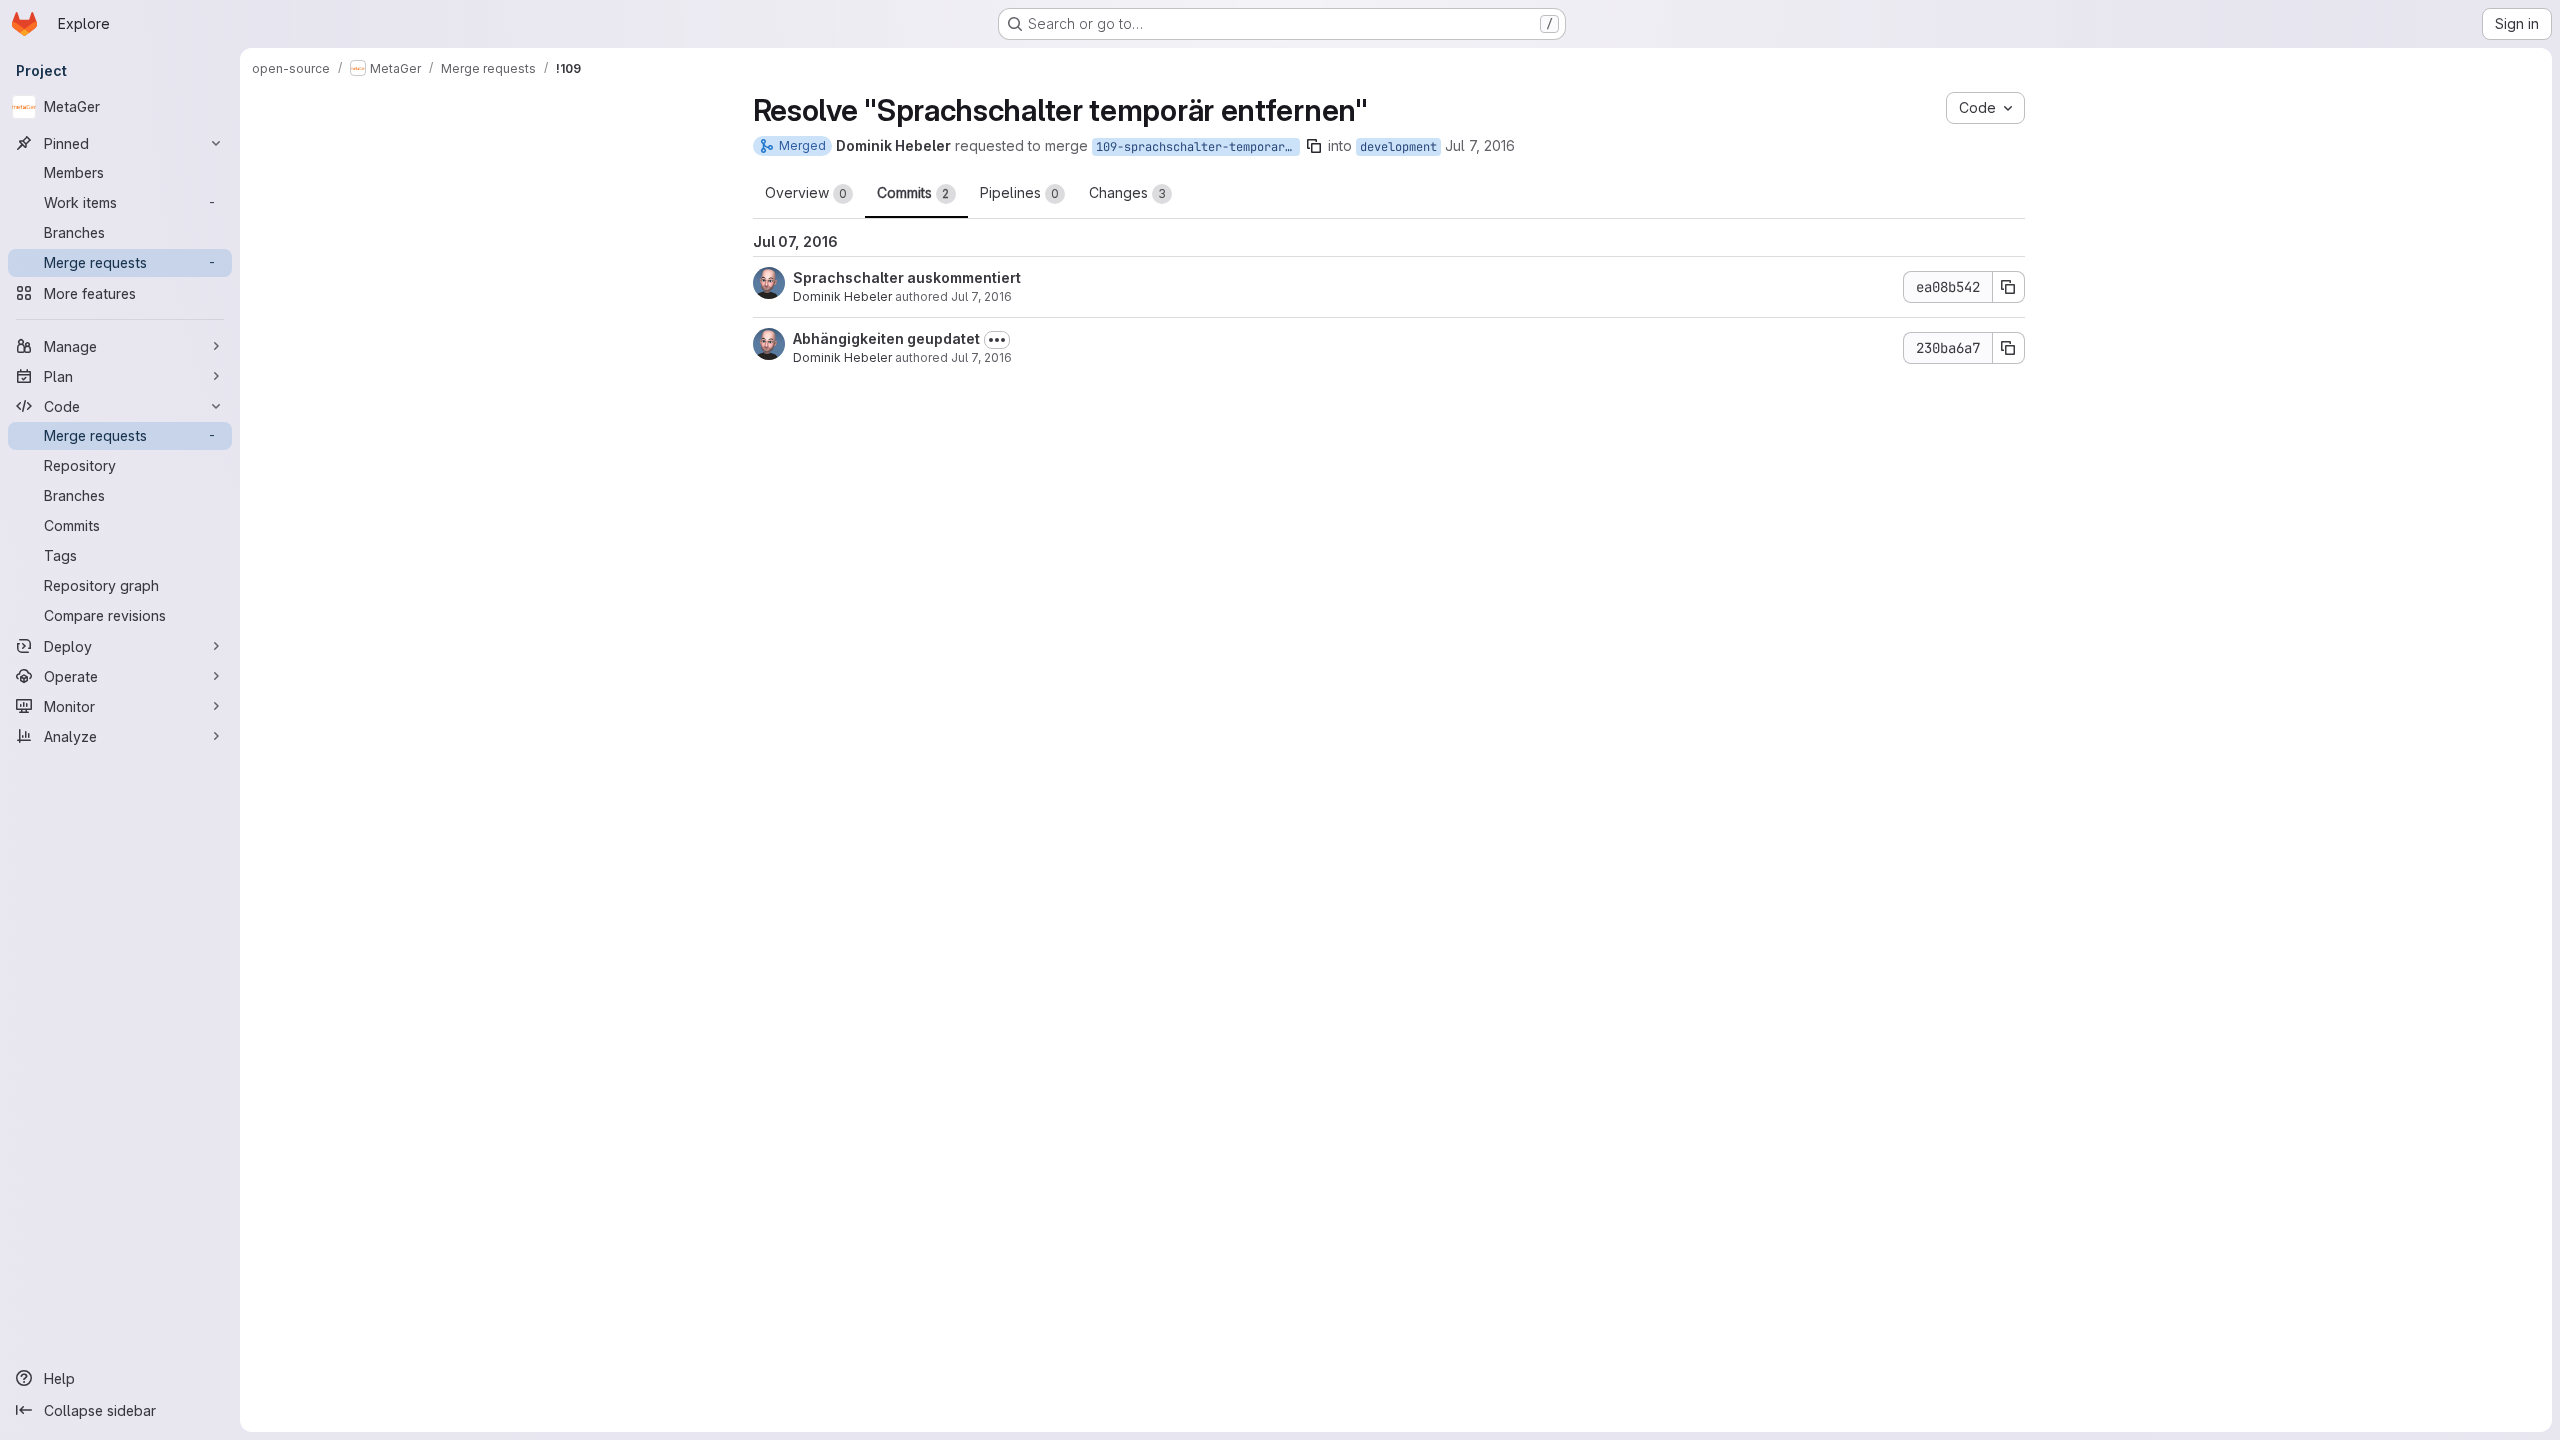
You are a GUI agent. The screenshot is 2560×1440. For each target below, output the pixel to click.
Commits (913, 192)
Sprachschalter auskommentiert (907, 277)
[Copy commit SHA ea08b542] (2009, 287)
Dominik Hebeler (842, 296)
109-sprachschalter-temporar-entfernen (1198, 147)
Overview (806, 192)
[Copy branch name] (1314, 146)
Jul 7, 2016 (1480, 145)
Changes (1127, 192)
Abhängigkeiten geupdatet (886, 338)
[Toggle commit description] (997, 340)
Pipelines (1019, 192)
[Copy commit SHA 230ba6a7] (2009, 348)
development (1398, 147)
